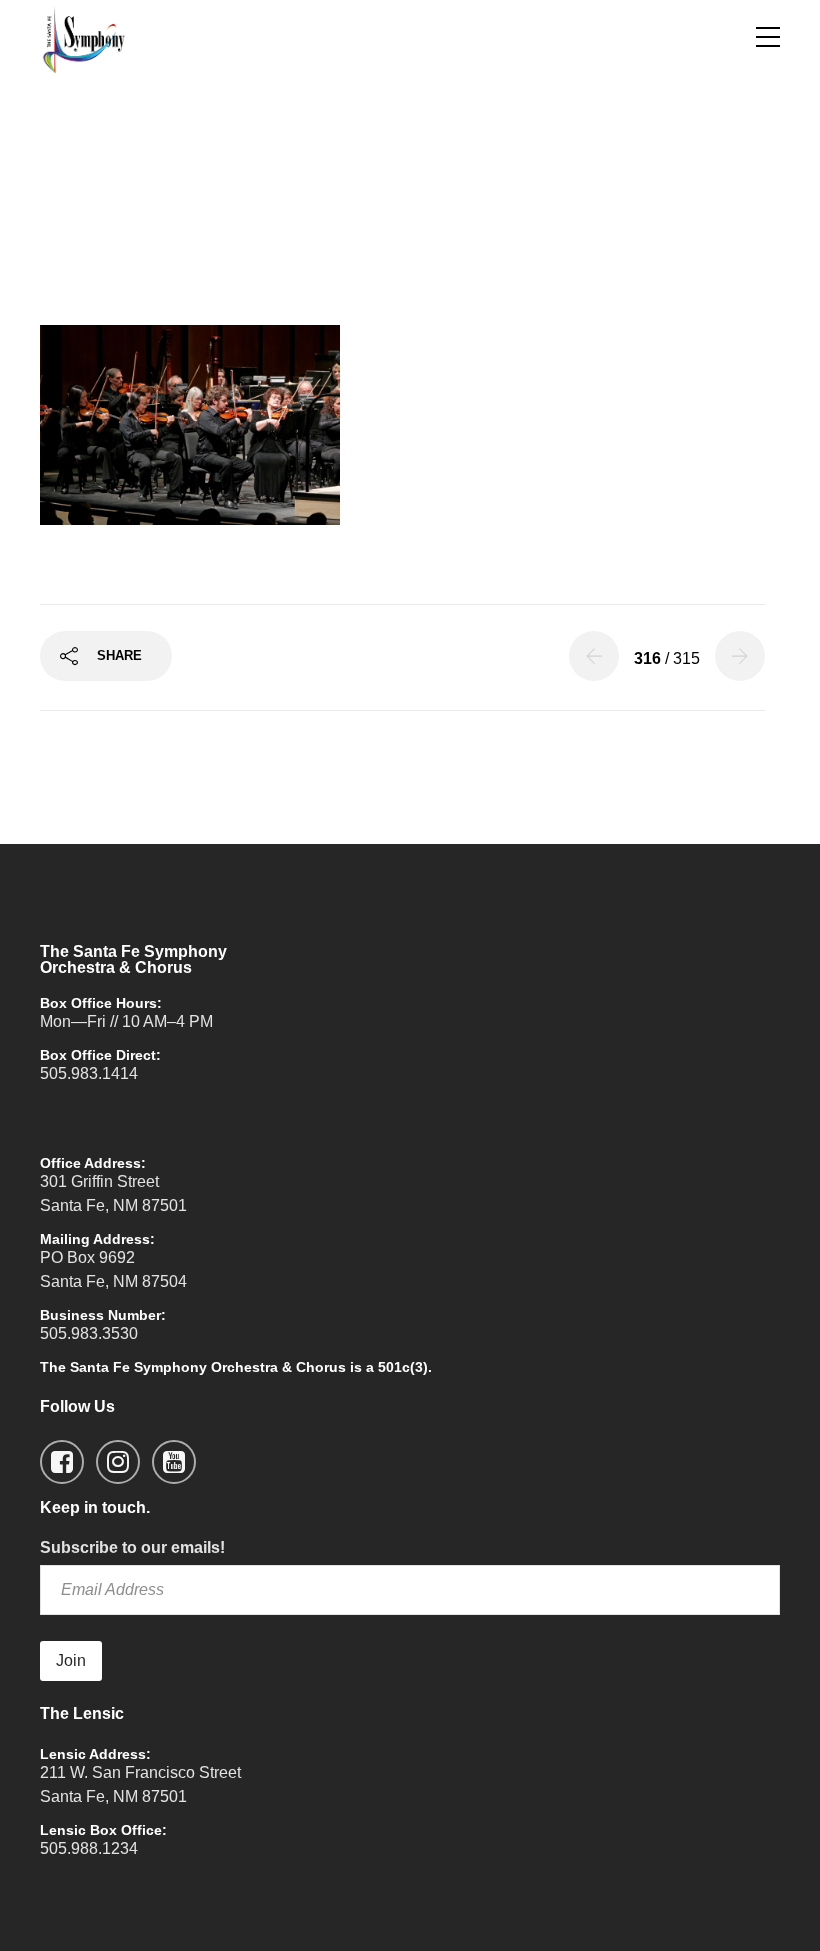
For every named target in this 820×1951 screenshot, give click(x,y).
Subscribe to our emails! (132, 1547)
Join (71, 1660)
